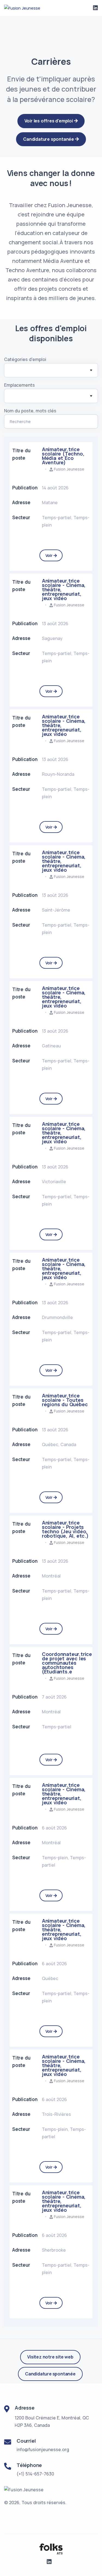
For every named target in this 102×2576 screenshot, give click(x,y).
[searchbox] (13, 371)
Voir (50, 555)
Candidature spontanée (50, 2374)
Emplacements (19, 385)
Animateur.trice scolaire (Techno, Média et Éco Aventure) (63, 456)
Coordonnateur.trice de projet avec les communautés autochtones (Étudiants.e (67, 1663)
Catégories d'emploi (25, 359)
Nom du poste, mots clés (30, 411)
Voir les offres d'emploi (49, 121)
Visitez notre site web (50, 2357)
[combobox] (51, 370)
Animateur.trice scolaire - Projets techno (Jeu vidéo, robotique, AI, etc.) (65, 1529)
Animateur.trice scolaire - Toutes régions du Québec (65, 1400)
